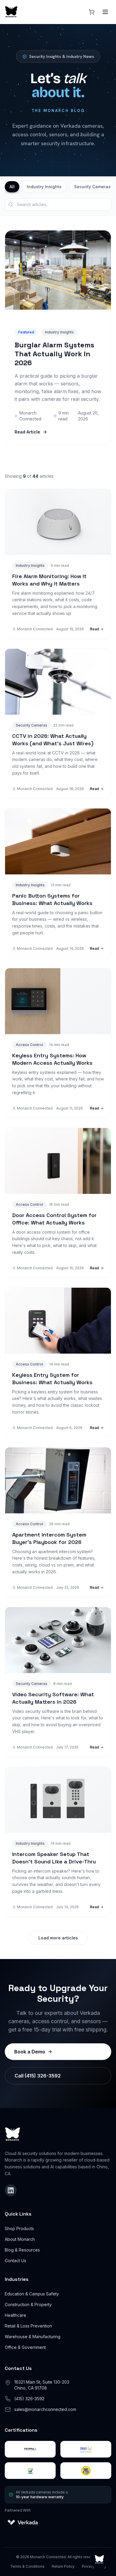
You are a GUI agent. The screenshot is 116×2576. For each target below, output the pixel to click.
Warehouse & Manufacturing (33, 2337)
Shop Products (19, 2228)
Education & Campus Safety (32, 2294)
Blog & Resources (22, 2250)
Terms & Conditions (27, 2566)
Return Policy (63, 2566)
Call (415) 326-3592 (38, 2076)
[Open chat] (99, 2559)
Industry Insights (44, 187)
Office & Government (25, 2347)
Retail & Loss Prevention (28, 2326)
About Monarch (20, 2239)
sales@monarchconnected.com (45, 2409)
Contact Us (15, 2261)
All (12, 187)
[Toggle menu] (105, 12)
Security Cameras (92, 187)
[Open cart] (92, 12)
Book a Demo (30, 2052)
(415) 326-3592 (29, 2399)
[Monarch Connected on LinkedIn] (11, 2190)
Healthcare (15, 2315)
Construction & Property (28, 2304)
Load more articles (58, 1938)
